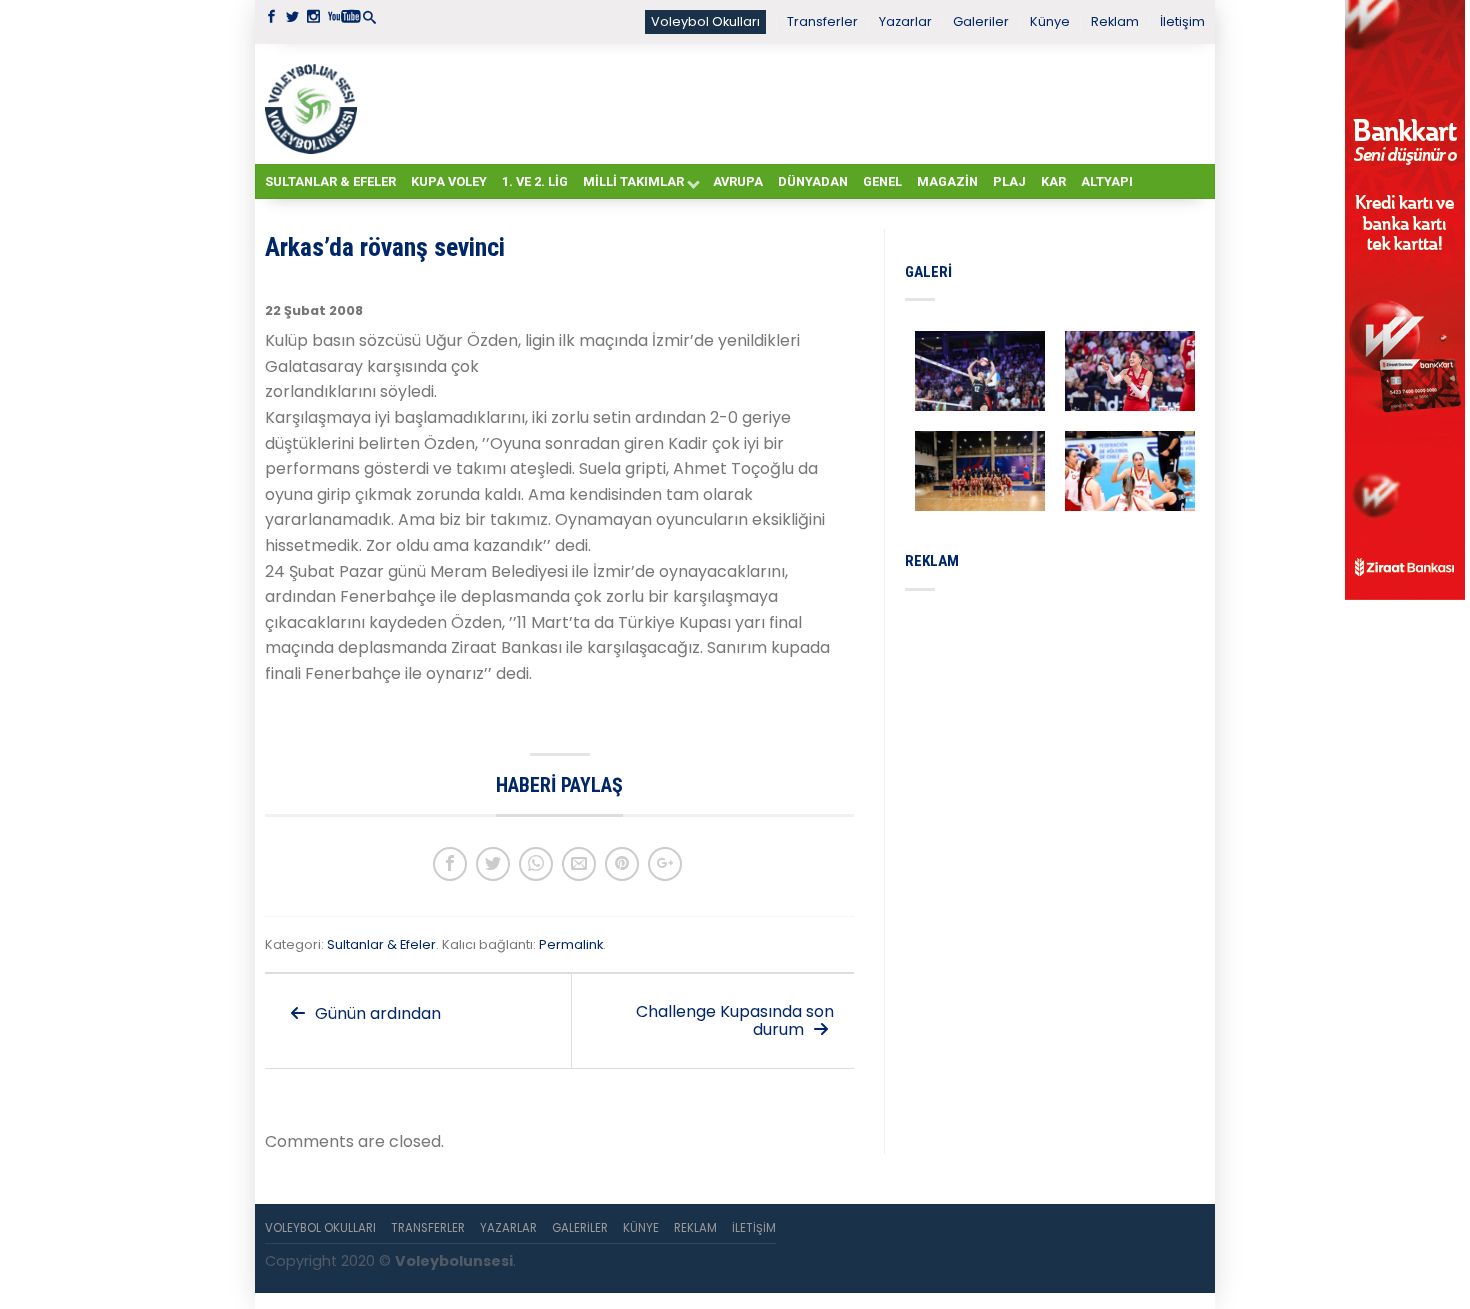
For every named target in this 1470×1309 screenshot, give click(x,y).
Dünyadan (813, 181)
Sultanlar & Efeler (330, 181)
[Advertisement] (785, 103)
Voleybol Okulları (705, 21)
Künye (1050, 21)
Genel (882, 181)
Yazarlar (905, 21)
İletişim (1182, 21)
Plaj (1009, 181)
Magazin (947, 181)
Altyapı (1107, 181)
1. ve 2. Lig (535, 181)
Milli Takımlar (633, 181)
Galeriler (981, 21)
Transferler (822, 21)
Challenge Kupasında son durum (735, 1020)
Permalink (571, 944)
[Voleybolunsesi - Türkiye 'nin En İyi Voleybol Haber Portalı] (315, 104)
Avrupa (738, 181)
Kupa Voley (449, 181)
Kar (1053, 181)
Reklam (1115, 21)
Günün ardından (376, 1013)
